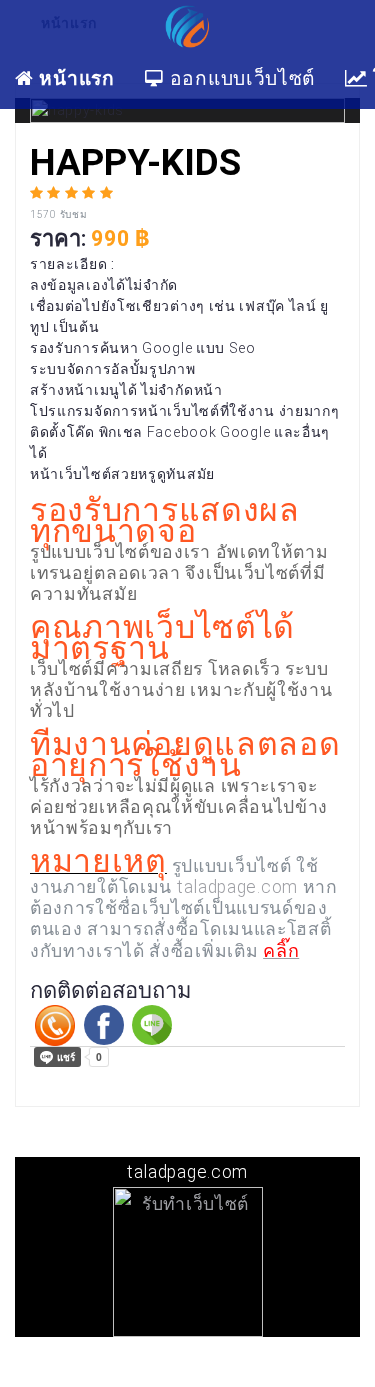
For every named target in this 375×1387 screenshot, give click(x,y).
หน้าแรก (74, 77)
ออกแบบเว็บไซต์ (239, 77)
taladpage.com (237, 887)
